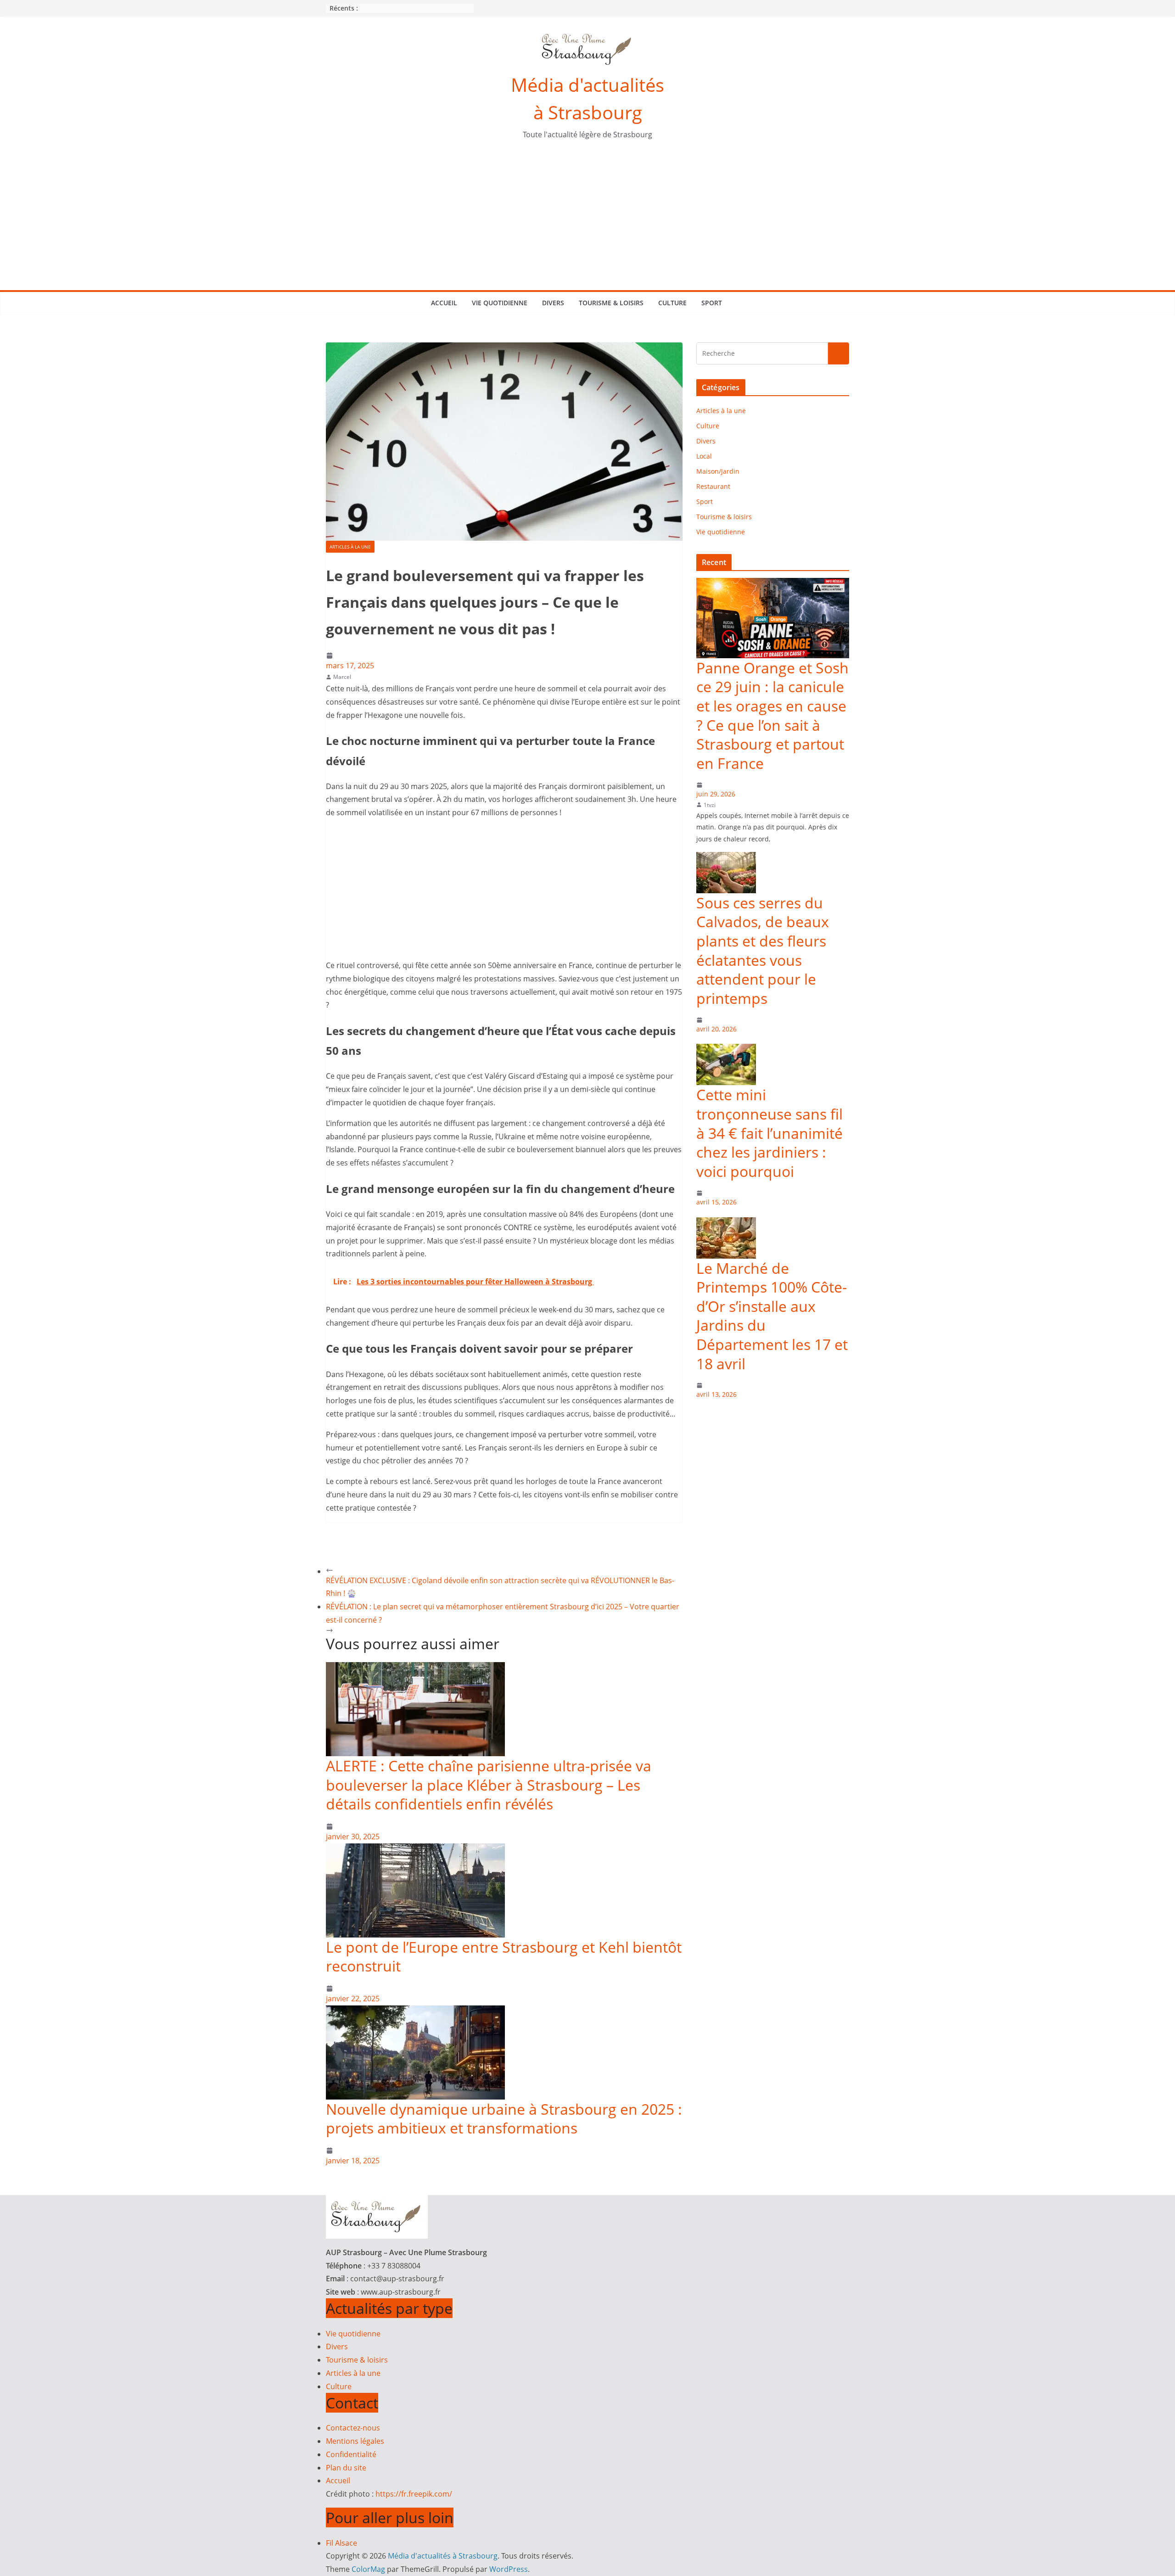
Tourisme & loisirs (611, 303)
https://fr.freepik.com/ (414, 2494)
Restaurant (713, 486)
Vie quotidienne (500, 303)
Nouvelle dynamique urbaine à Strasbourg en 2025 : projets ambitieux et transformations (504, 2119)
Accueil (444, 303)
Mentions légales (355, 2441)
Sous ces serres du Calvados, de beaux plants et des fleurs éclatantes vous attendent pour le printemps (763, 951)
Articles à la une (350, 547)
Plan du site (346, 2468)
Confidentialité (351, 2454)
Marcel (342, 677)
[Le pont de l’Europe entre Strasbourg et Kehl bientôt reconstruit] (415, 1850)
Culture (672, 303)
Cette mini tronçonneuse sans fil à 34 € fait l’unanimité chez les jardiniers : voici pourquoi (769, 1133)
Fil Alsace (341, 2543)
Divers (553, 303)
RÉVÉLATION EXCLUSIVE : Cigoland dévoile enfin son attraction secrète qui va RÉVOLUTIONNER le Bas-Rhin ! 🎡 (500, 1587)
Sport (712, 303)
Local (704, 456)
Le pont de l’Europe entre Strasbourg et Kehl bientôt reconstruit (504, 1957)
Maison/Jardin (718, 471)
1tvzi (710, 805)
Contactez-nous (353, 2428)
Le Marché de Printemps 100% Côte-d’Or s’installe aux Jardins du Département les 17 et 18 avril (772, 1316)
